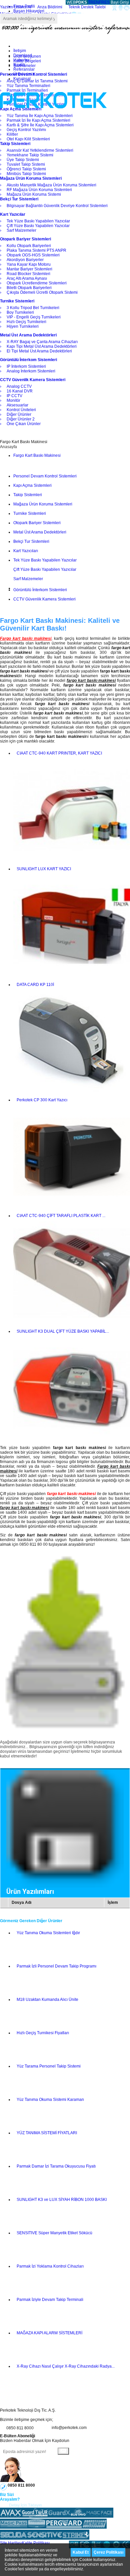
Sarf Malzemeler (28, 579)
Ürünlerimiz (24, 74)
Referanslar (24, 69)
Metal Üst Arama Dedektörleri (40, 532)
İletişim (20, 51)
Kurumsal (22, 79)
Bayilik (19, 65)
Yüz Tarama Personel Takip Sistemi (49, 2066)
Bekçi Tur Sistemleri (31, 541)
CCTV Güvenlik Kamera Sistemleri (44, 599)
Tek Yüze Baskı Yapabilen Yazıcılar (45, 560)
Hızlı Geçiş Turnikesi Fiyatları (43, 2033)
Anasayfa (8, 447)
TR (91, 2)
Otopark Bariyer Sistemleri (37, 523)
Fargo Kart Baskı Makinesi (37, 455)
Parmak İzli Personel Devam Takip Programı (56, 1966)
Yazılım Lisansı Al (16, 7)
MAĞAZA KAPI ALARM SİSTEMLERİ (49, 2333)
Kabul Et (81, 2552)
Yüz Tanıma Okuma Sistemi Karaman (50, 2100)
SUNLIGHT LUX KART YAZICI (44, 869)
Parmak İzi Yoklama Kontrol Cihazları (50, 2266)
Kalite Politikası (36, 2543)
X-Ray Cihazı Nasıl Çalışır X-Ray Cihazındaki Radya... (66, 2366)
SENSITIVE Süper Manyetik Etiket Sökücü (54, 2233)
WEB (76, 2)
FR (102, 2)
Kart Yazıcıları (26, 551)
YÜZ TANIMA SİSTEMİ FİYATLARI (47, 2133)
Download (23, 55)
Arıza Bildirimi (50, 7)
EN (96, 2)
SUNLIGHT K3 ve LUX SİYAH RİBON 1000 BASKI (62, 2200)
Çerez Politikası (108, 2552)
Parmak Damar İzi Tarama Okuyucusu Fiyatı (56, 2166)
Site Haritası (11, 2543)
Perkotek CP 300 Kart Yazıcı (42, 1100)
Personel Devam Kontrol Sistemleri (45, 476)
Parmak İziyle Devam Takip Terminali (50, 2300)
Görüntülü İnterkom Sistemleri (40, 590)
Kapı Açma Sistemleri (32, 485)
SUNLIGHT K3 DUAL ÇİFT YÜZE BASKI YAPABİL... (63, 1331)
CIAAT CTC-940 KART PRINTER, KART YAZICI (59, 753)
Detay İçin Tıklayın (25, 2505)
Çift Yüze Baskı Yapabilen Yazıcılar (45, 569)
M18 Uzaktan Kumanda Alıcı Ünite (47, 2000)
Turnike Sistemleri (30, 513)
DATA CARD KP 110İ (35, 985)
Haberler (21, 60)
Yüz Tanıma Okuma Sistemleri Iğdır (48, 1933)
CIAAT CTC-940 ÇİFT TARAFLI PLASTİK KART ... (61, 1216)
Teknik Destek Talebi (87, 7)
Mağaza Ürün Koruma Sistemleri (43, 504)
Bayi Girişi (120, 2)
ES (107, 2)
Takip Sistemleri (28, 495)
